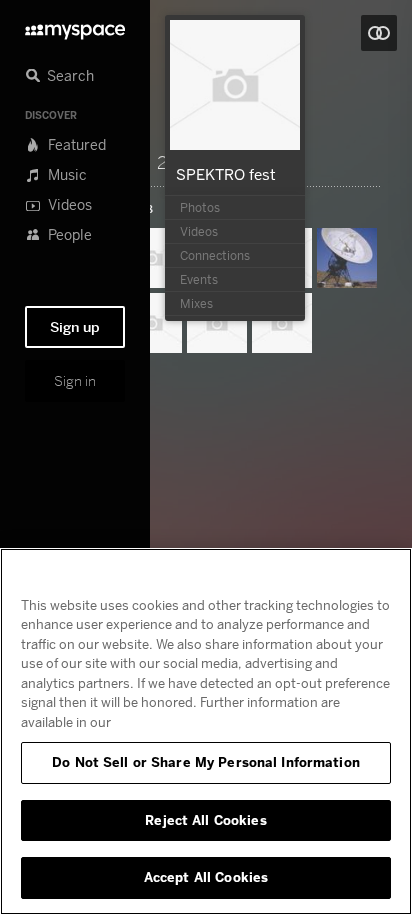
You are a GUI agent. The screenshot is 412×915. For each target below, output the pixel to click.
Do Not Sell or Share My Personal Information (206, 762)
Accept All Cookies (206, 877)
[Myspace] (75, 26)
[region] (206, 731)
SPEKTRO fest (226, 174)
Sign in (75, 381)
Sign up (75, 327)
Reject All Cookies (205, 820)
